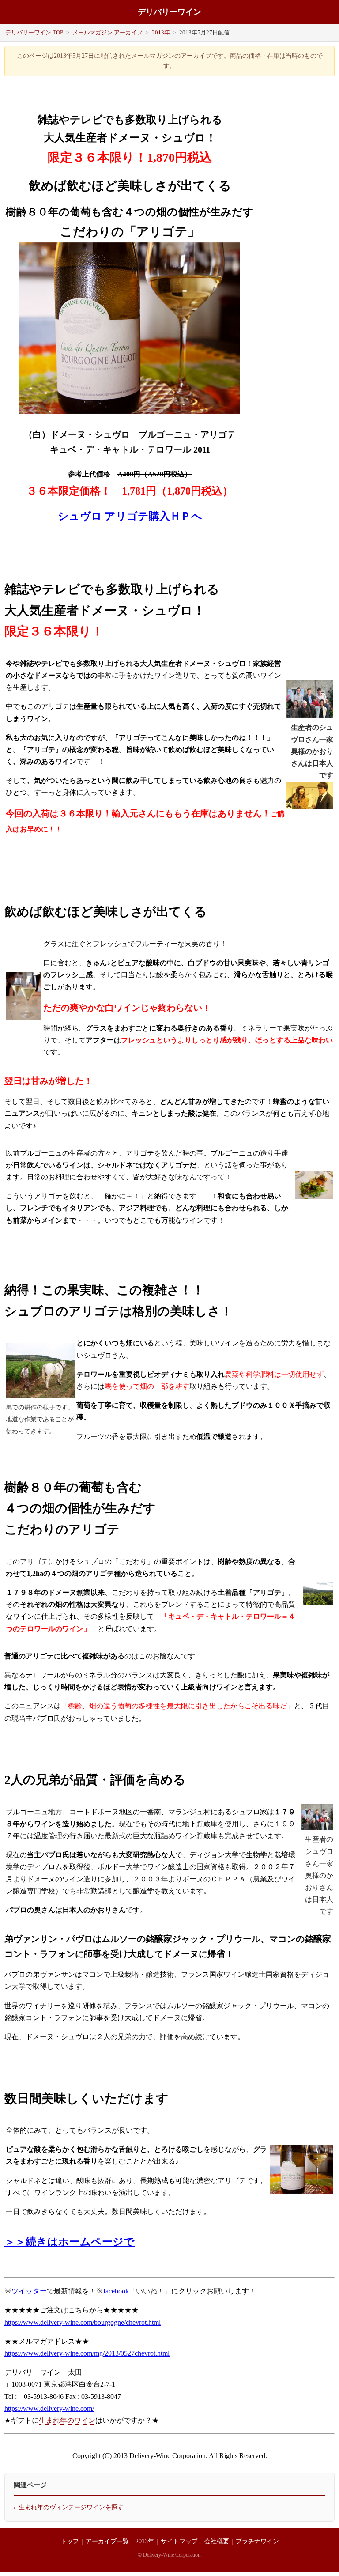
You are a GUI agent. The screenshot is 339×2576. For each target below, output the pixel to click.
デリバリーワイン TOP (34, 32)
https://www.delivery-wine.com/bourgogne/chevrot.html (83, 2322)
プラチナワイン (257, 2541)
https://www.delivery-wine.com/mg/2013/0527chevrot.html (87, 2353)
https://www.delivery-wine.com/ (49, 2408)
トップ (70, 2541)
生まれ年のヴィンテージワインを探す (71, 2507)
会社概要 (217, 2541)
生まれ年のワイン (67, 2420)
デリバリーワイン (169, 12)
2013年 (161, 32)
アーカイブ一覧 (107, 2541)
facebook (116, 2291)
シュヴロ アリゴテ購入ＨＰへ (130, 516)
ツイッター (29, 2291)
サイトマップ (179, 2541)
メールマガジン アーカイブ (107, 32)
